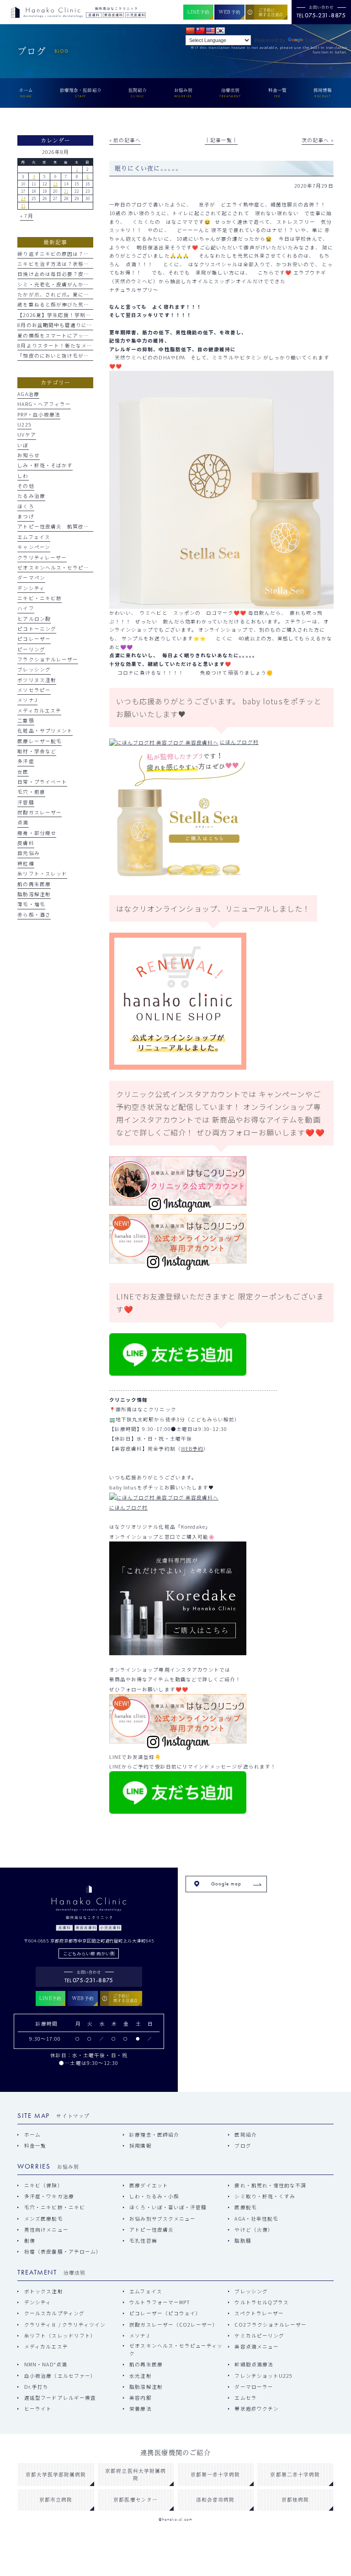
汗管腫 (26, 802)
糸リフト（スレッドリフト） (60, 2336)
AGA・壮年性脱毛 (256, 2219)
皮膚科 (26, 843)
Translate (318, 40)
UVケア (27, 435)
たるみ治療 (31, 496)
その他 (26, 486)
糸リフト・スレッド (42, 874)
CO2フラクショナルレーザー (271, 2325)
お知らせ (28, 455)
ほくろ (26, 506)
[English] (210, 31)
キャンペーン (34, 547)
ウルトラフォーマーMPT (160, 2302)
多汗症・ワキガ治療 (49, 2196)
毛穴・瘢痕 (31, 792)
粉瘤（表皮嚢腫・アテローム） (63, 2251)
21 (66, 191)
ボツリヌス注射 (37, 680)
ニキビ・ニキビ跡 (40, 598)
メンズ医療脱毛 (43, 2219)
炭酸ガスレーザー (40, 812)
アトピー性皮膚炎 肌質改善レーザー (64, 526)
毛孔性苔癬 (143, 2241)
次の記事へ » (317, 140)
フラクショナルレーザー (48, 659)
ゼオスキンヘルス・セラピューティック (67, 567)
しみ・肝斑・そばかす (45, 465)
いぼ (23, 445)
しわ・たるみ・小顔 (154, 2196)
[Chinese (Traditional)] (200, 31)
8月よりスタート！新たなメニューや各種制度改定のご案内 (91, 346)
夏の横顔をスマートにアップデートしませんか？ (78, 335)
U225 (24, 425)
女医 (23, 772)
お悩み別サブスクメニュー (162, 2219)
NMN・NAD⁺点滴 (45, 2364)
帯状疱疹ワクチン (257, 2409)
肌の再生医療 (34, 884)
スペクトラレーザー (259, 2313)
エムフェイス (34, 537)
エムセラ (245, 2398)
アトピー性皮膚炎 (152, 2230)
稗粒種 (26, 863)
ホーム (32, 2135)
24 (23, 198)
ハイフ (26, 608)
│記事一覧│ (221, 140)
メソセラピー (34, 690)
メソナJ (27, 700)
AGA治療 (28, 394)
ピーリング (31, 649)
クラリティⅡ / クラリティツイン (65, 2325)
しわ (23, 476)
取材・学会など (37, 751)
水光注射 (140, 2376)
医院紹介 (245, 2135)
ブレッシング (34, 669)
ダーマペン (31, 578)
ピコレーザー (34, 639)
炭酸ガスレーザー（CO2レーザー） (174, 2325)
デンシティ (31, 588)
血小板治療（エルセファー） (60, 2376)
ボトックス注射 (43, 2291)
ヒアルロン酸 (34, 619)
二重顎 (26, 721)
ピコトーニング (37, 629)
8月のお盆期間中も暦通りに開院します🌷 (69, 325)
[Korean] (220, 31)
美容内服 (140, 2398)
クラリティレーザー (42, 557)
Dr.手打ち (36, 2387)
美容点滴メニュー (257, 2346)
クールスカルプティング (54, 2313)
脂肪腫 (243, 2241)
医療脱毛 (245, 2207)
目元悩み (28, 853)
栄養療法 (140, 2409)
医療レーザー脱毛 (40, 741)
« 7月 (27, 216)
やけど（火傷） (254, 2230)
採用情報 (140, 2146)
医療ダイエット (149, 2185)
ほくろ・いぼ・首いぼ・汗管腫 (168, 2207)
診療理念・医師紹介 (154, 2135)
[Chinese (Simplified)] (190, 31)
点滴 (23, 822)
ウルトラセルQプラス (262, 2302)
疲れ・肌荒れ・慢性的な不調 (270, 2185)
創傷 (30, 2241)
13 (55, 184)
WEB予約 (192, 1449)
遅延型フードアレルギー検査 (60, 2398)
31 (23, 206)
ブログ (243, 2146)
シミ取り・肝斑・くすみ (265, 2196)
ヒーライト (38, 2409)
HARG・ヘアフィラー (44, 404)
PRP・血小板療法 (39, 414)
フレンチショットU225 (263, 2376)
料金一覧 (35, 2146)
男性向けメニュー (46, 2230)
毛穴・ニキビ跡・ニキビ (54, 2207)
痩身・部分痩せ (37, 833)
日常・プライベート (42, 782)
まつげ (26, 516)
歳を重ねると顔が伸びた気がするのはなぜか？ (75, 304)
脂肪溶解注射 (34, 894)
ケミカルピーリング (259, 2336)
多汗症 (26, 761)
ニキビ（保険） (43, 2185)
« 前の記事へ (125, 140)
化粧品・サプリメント (45, 731)
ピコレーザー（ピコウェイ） (165, 2313)
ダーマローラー (254, 2387)
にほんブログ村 (239, 742)
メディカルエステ (39, 710)
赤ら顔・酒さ (34, 915)
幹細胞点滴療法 (254, 2364)
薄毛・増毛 (31, 904)
